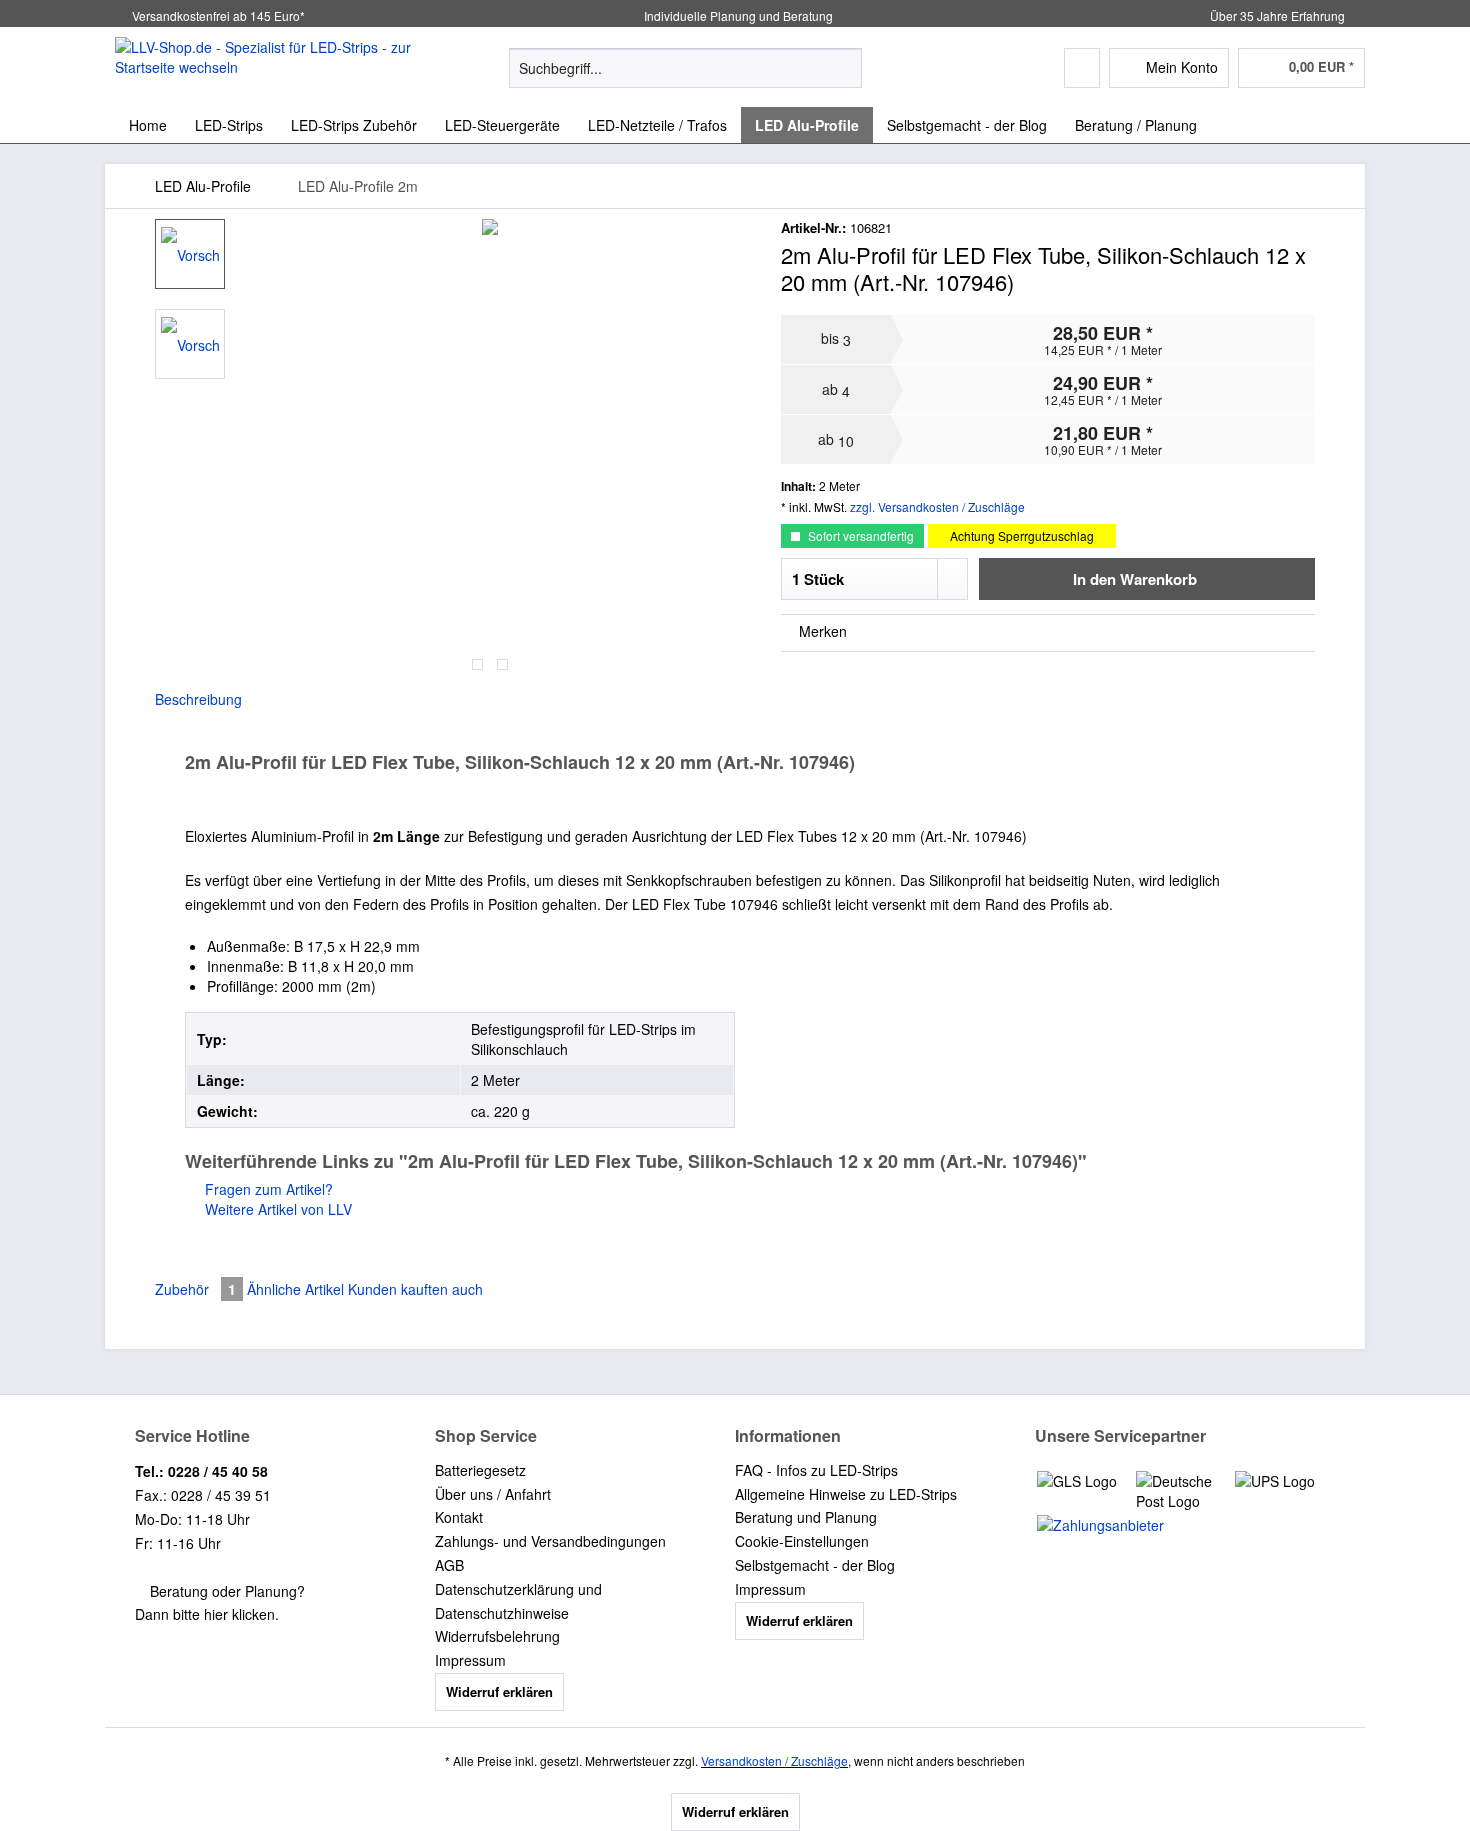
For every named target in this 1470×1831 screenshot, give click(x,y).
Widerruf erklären (499, 1691)
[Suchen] (843, 68)
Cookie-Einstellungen (802, 1541)
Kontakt (459, 1517)
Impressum (470, 1660)
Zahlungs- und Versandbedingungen (550, 1541)
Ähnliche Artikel (295, 1289)
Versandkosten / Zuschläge (774, 1760)
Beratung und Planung (806, 1517)
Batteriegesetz (480, 1470)
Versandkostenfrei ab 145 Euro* (218, 15)
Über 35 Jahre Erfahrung (1277, 15)
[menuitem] (685, 78)
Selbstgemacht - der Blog (815, 1565)
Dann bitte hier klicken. (207, 1614)
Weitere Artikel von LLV (276, 1209)
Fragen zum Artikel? (267, 1189)
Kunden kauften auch (415, 1289)
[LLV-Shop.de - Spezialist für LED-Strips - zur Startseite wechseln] (266, 67)
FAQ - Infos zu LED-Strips (816, 1470)
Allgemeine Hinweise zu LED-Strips (846, 1494)
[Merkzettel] (1082, 68)
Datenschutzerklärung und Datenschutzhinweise (518, 1601)
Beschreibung (198, 699)
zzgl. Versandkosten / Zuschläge (937, 506)
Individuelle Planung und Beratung (737, 15)
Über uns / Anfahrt (493, 1494)
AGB (449, 1565)
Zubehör (195, 1289)
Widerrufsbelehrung (497, 1636)
